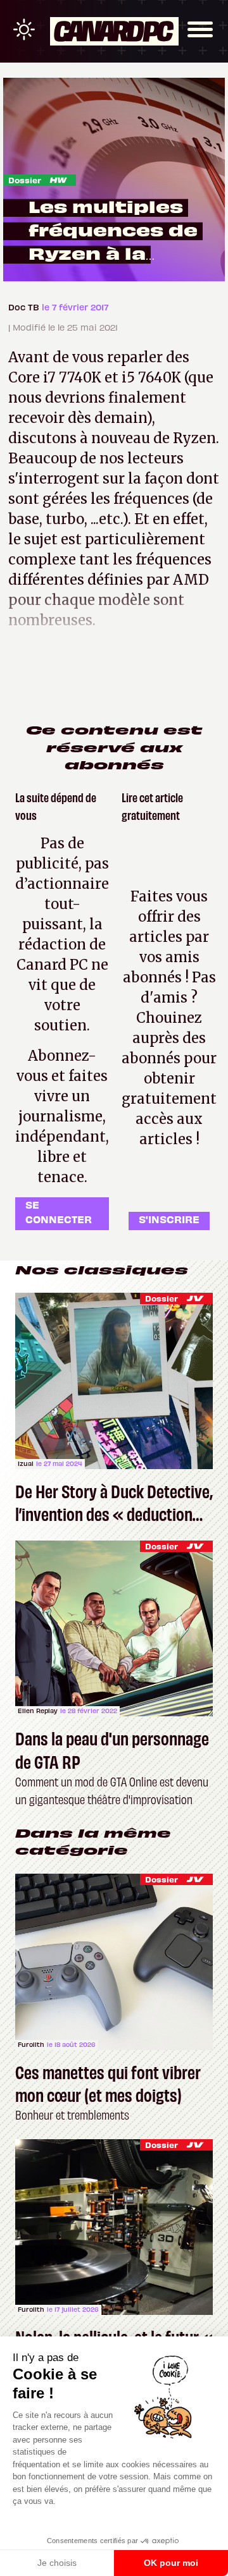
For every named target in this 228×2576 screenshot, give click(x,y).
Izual (26, 1463)
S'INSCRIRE (169, 1219)
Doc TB (25, 307)
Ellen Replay (38, 1711)
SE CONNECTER (59, 1212)
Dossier (25, 180)
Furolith (31, 2044)
